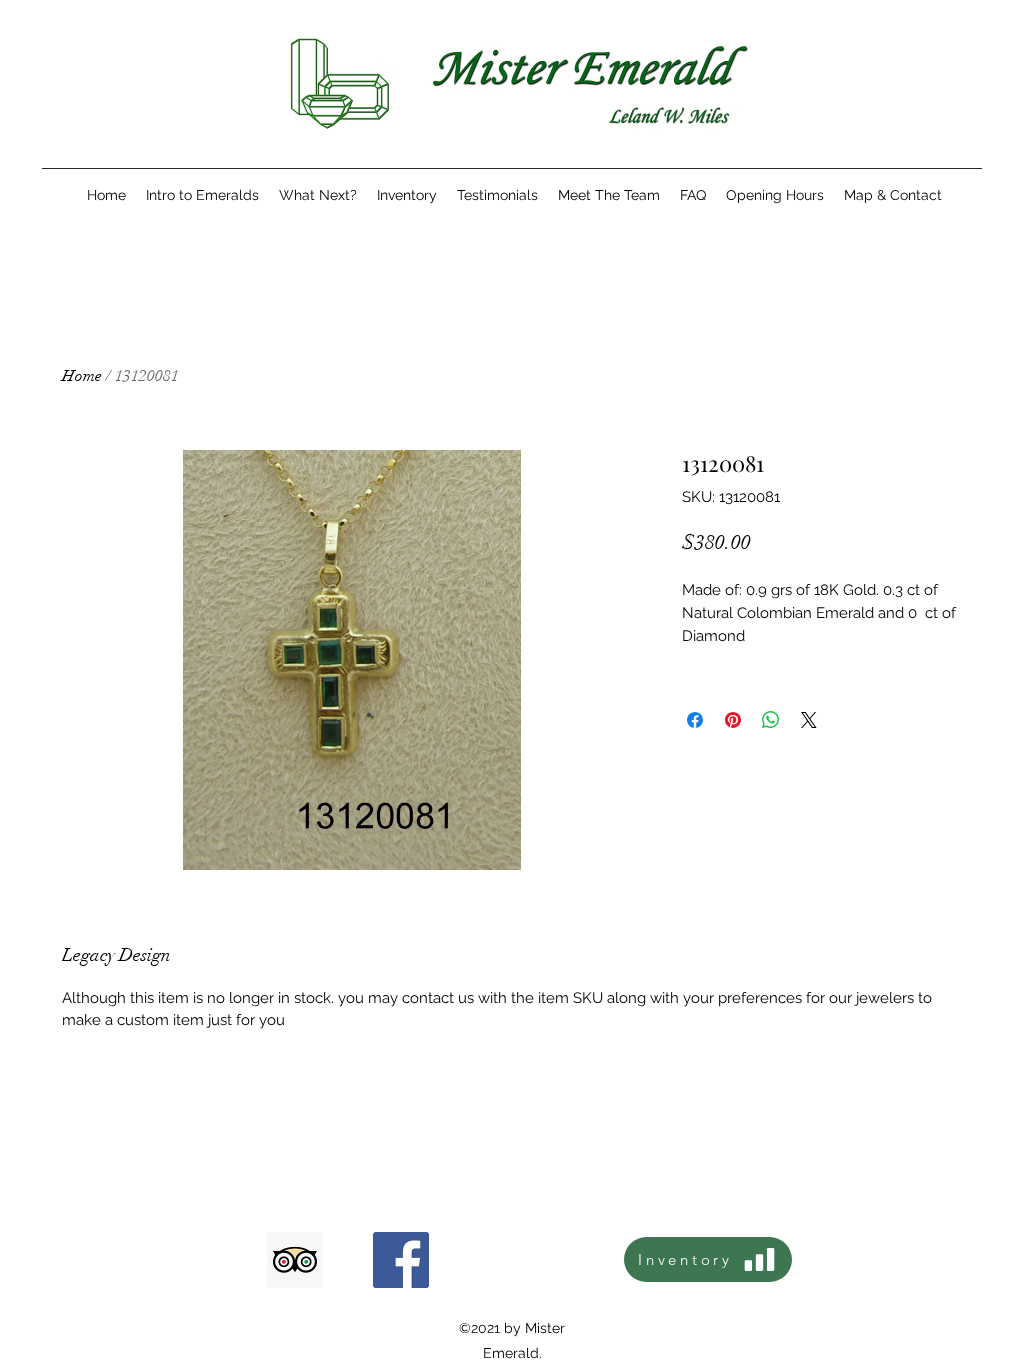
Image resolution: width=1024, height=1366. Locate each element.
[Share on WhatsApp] (771, 720)
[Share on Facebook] (695, 720)
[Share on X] (809, 720)
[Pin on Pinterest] (733, 720)
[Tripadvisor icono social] (295, 1260)
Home (82, 376)
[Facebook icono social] (401, 1260)
